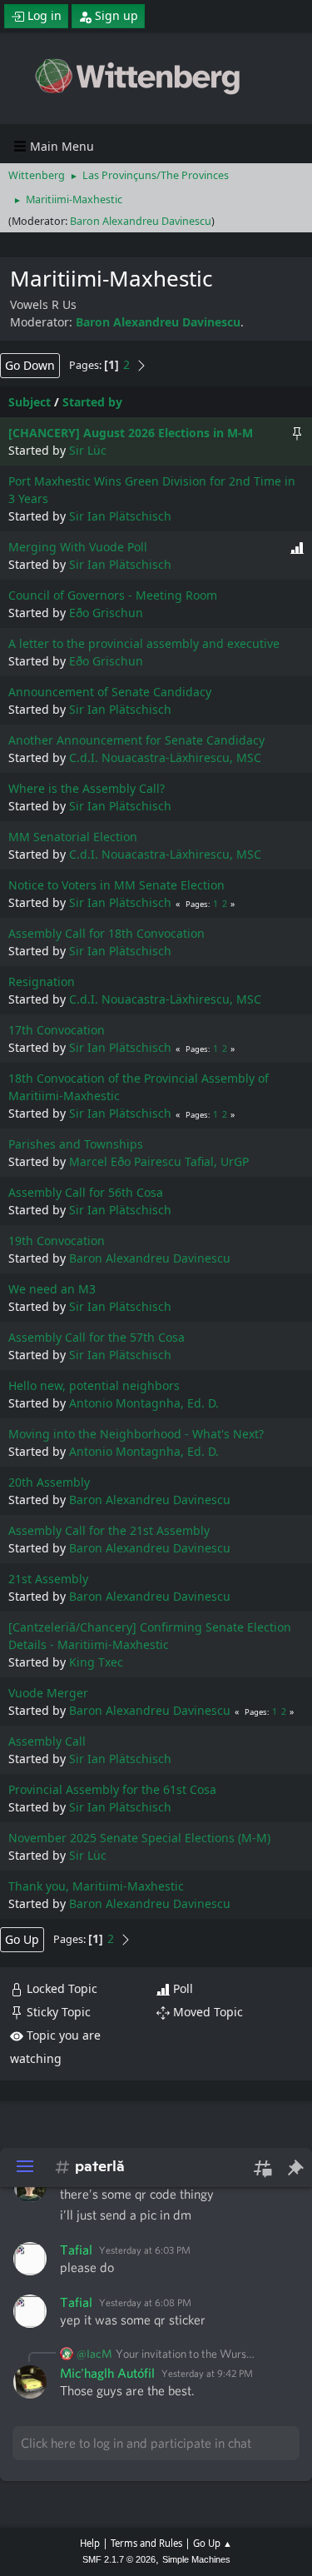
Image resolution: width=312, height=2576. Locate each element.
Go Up (22, 1939)
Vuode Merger (48, 1693)
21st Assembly (48, 1579)
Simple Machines (196, 2559)
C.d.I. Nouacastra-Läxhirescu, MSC (165, 757)
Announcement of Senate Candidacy (110, 692)
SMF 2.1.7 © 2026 (119, 2559)
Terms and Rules (146, 2543)
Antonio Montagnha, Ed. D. (144, 1403)
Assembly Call (47, 1741)
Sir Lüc (88, 450)
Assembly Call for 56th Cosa (86, 1192)
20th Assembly (49, 1482)
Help (90, 2543)
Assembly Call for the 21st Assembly (109, 1530)
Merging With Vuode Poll (78, 547)
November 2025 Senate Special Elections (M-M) (139, 1838)
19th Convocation (57, 1241)
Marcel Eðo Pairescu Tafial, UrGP (159, 1161)
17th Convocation (57, 1030)
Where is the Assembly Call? (87, 788)
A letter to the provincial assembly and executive (144, 643)
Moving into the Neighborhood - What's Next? (136, 1434)
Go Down (30, 365)
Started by (92, 402)
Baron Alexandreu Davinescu (141, 221)
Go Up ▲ (213, 2543)
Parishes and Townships (76, 1144)
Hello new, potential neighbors (94, 1385)
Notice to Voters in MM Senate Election (116, 885)
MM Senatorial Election (73, 837)
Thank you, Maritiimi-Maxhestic (96, 1886)
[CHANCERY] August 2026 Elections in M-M (131, 433)
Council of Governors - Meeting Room (113, 595)
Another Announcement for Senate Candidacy (136, 740)
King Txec (96, 1662)
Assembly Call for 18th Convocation (106, 933)
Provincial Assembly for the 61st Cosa (112, 1789)
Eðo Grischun (106, 613)
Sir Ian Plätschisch (120, 516)
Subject (30, 402)
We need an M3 (52, 1289)
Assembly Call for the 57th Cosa (97, 1337)
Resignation (42, 982)
